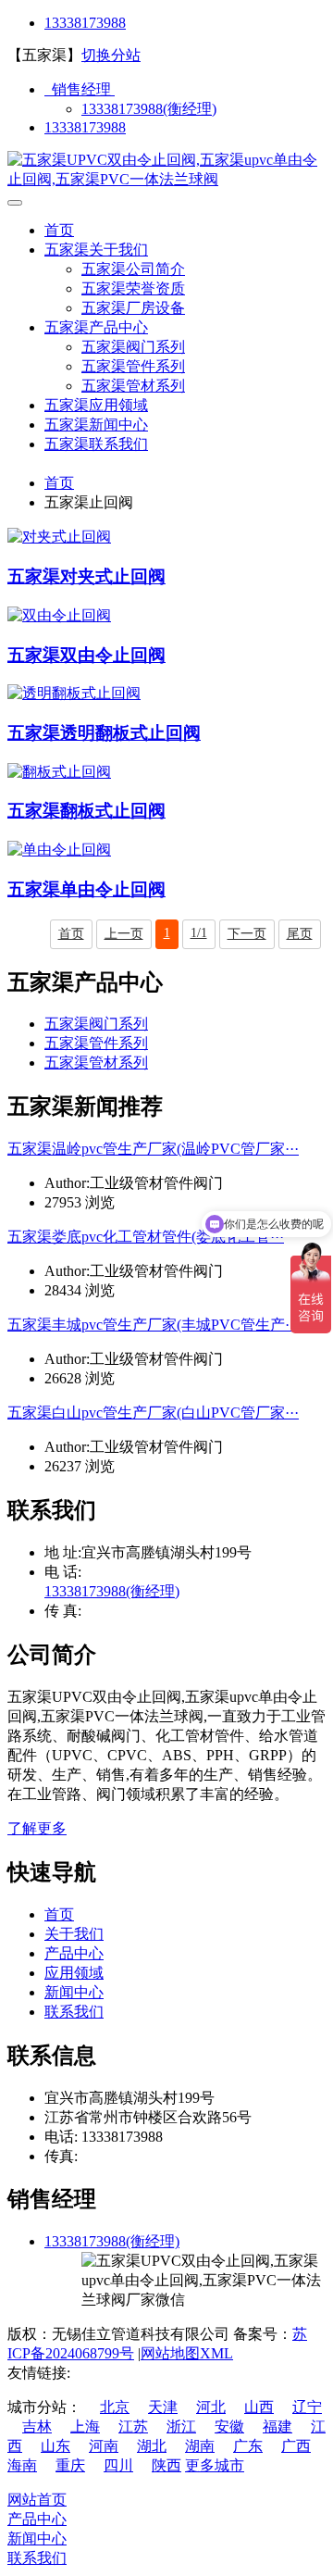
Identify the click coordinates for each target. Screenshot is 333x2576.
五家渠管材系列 (133, 386)
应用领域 (74, 1973)
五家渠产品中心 (96, 327)
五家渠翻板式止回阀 (86, 811)
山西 (259, 2407)
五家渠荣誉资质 (133, 288)
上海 (85, 2426)
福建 (277, 2426)
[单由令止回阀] (59, 850)
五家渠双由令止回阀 (86, 655)
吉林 (37, 2426)
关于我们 (74, 1934)
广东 (248, 2446)
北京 (115, 2407)
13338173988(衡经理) (149, 109)
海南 (22, 2465)
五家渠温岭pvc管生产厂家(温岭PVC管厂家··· (153, 1149)
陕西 (166, 2465)
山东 (55, 2446)
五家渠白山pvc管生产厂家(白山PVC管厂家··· (153, 1413)
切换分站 (111, 55)
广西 (296, 2446)
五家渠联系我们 (96, 444)
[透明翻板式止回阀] (74, 693)
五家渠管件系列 (133, 366)
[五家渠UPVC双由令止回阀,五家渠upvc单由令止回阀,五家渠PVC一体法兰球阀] (166, 179)
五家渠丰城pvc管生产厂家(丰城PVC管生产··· (153, 1325)
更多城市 (215, 2465)
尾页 (300, 934)
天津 (163, 2407)
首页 (59, 230)
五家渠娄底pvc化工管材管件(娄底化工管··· (146, 1237)
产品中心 (74, 1953)
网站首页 (37, 2500)
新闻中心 (74, 1992)
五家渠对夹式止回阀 (86, 576)
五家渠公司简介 (133, 269)
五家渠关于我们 (96, 250)
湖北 (152, 2446)
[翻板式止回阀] (59, 772)
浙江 (181, 2426)
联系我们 (74, 2012)
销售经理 (80, 89)
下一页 (247, 934)
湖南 (200, 2446)
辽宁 (307, 2407)
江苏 (133, 2426)
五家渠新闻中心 (96, 425)
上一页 (124, 934)
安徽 (229, 2426)
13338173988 (85, 23)
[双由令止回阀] (59, 615)
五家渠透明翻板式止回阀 (104, 733)
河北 (211, 2407)
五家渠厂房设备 (133, 308)
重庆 (70, 2465)
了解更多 (37, 1828)
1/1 (199, 933)
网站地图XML (187, 2353)
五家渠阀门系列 (133, 347)
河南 (104, 2446)
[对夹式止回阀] (59, 537)
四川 (118, 2465)
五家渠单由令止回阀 (86, 889)
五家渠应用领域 (96, 405)
